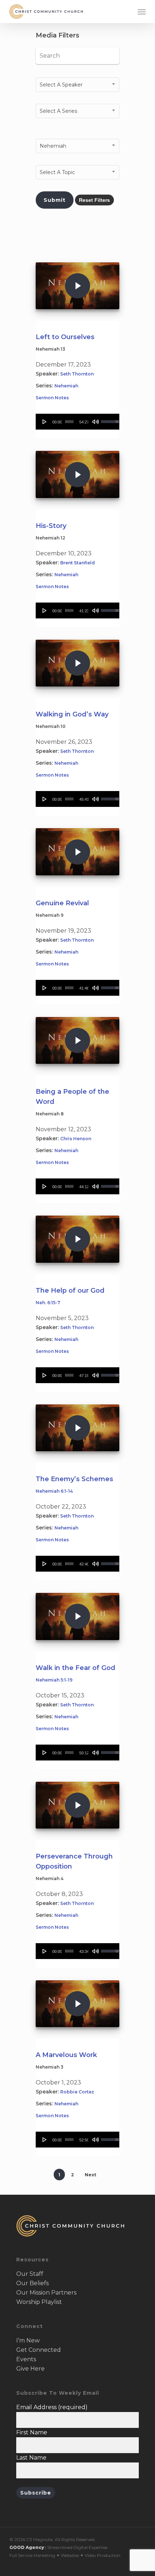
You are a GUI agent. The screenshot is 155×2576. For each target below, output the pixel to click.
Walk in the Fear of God (76, 1668)
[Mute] (96, 422)
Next (90, 2175)
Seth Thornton (77, 374)
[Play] (45, 422)
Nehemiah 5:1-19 (54, 1680)
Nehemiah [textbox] (53, 146)
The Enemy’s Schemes (74, 1479)
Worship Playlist (39, 2302)
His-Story (51, 526)
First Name (32, 2432)
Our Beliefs (32, 2283)
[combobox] (77, 85)
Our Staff (30, 2274)
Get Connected (39, 2350)
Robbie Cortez (77, 2092)
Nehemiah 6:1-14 (54, 1491)
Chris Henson (76, 1139)
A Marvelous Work (66, 2055)
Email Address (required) (52, 2407)
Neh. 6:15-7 (48, 1303)
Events (26, 2359)
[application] (77, 422)
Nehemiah (66, 386)
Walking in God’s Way (72, 714)
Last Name (31, 2458)
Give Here (30, 2369)
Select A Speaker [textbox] (61, 85)
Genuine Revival (62, 903)
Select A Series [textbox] (58, 111)
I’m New (28, 2340)
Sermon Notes (52, 398)
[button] (142, 12)
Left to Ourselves (65, 337)
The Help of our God (70, 1291)
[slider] (69, 422)
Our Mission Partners (46, 2293)
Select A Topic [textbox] (57, 172)
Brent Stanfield (77, 563)
